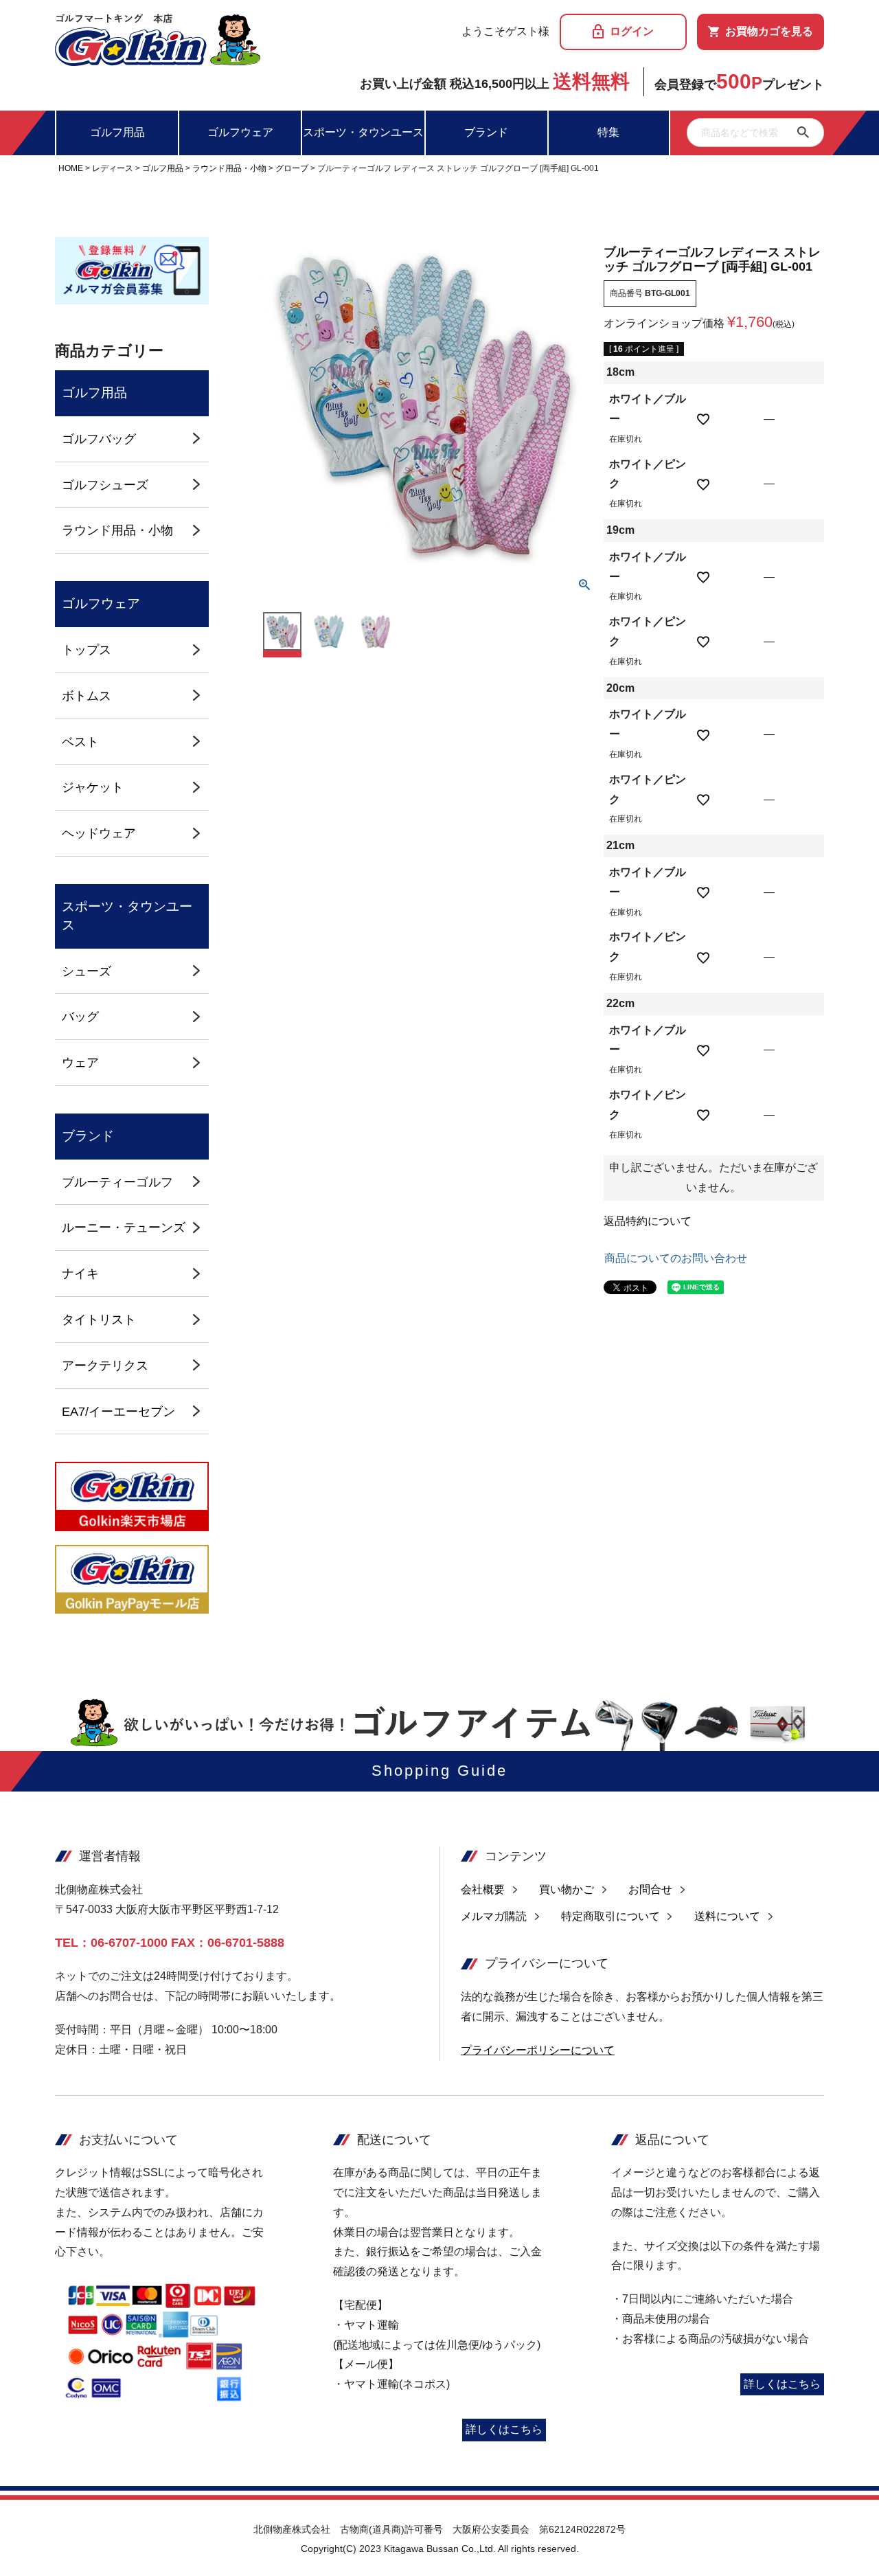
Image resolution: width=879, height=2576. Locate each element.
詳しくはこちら (504, 2429)
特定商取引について (610, 1916)
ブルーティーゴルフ (117, 1182)
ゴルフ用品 (117, 132)
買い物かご (567, 1889)
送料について (727, 1916)
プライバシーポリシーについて (538, 2050)
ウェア (80, 1062)
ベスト (80, 742)
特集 (608, 132)
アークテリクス (105, 1365)
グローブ (292, 168)
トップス (87, 649)
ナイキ (80, 1273)
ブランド (486, 132)
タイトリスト (99, 1319)
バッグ (80, 1016)
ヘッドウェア (99, 833)
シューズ (87, 971)
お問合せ (650, 1889)
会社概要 (483, 1889)
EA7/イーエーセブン (118, 1411)
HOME (71, 168)
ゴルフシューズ (105, 485)
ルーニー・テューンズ (124, 1227)
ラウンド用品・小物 (229, 168)
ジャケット (93, 787)
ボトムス (87, 696)
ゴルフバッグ (99, 439)
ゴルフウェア (240, 132)
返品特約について (648, 1221)
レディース (113, 168)
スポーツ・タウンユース (363, 132)
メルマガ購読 (494, 1916)
